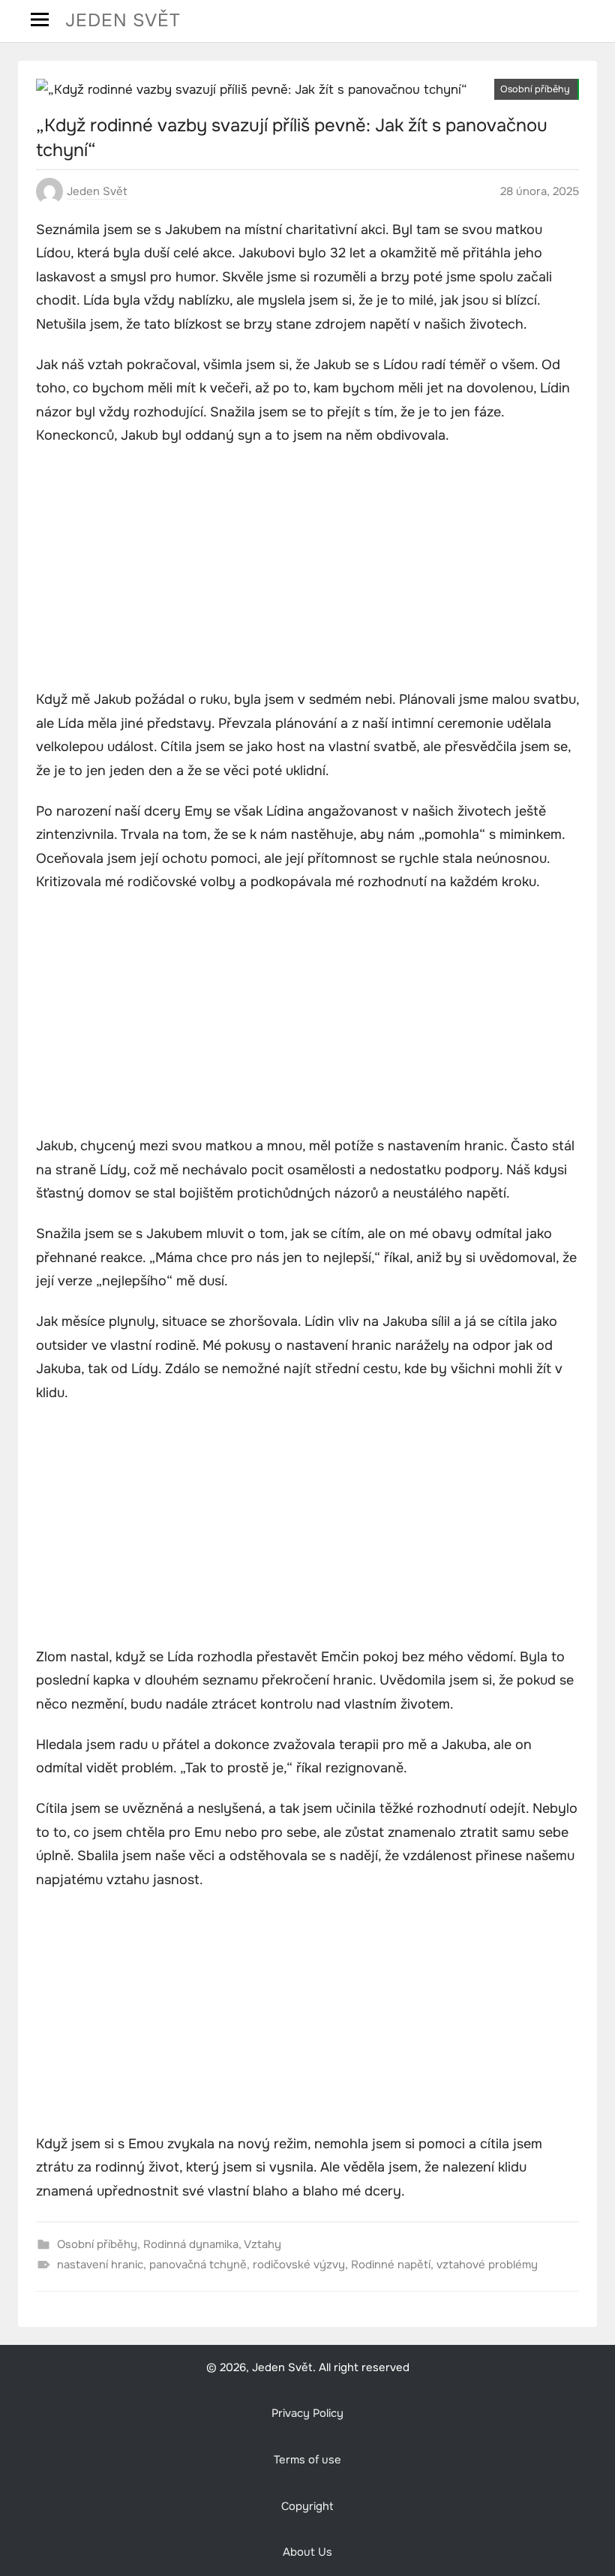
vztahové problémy (487, 2265)
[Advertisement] (307, 570)
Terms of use (307, 2460)
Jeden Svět (123, 20)
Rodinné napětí (391, 2265)
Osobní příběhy (535, 89)
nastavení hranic (100, 2265)
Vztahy (262, 2244)
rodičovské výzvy (299, 2265)
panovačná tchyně (198, 2265)
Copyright (307, 2507)
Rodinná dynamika (191, 2244)
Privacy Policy (307, 2414)
